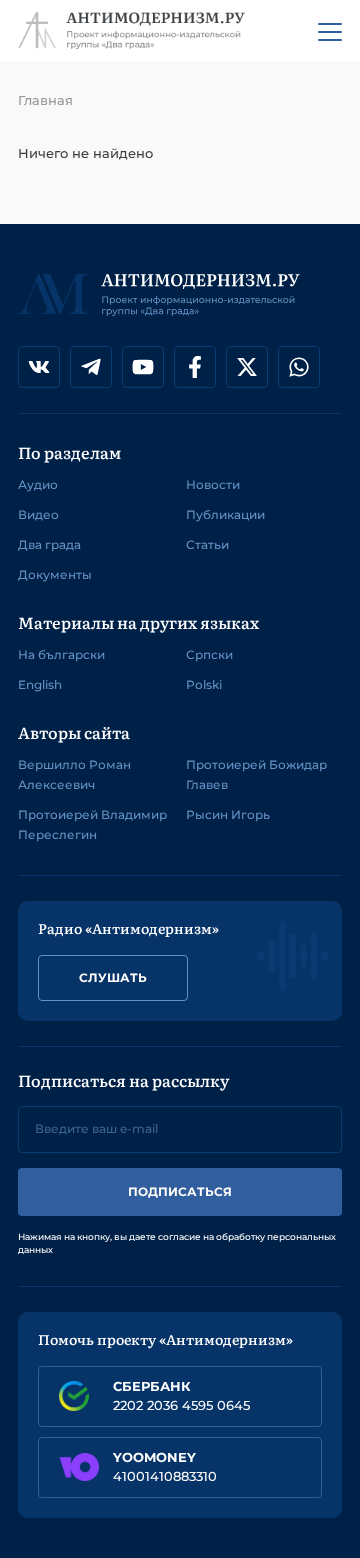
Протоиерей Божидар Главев (256, 774)
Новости (213, 484)
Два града (49, 544)
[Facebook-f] (195, 367)
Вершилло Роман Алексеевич (74, 774)
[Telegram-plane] (91, 367)
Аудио (38, 484)
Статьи (207, 544)
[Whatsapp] (299, 367)
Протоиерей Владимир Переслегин (92, 824)
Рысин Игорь (228, 814)
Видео (38, 514)
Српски (209, 654)
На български (61, 654)
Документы (55, 574)
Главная (45, 100)
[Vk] (39, 367)
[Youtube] (143, 367)
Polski (204, 684)
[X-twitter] (247, 367)
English (40, 684)
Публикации (225, 514)
